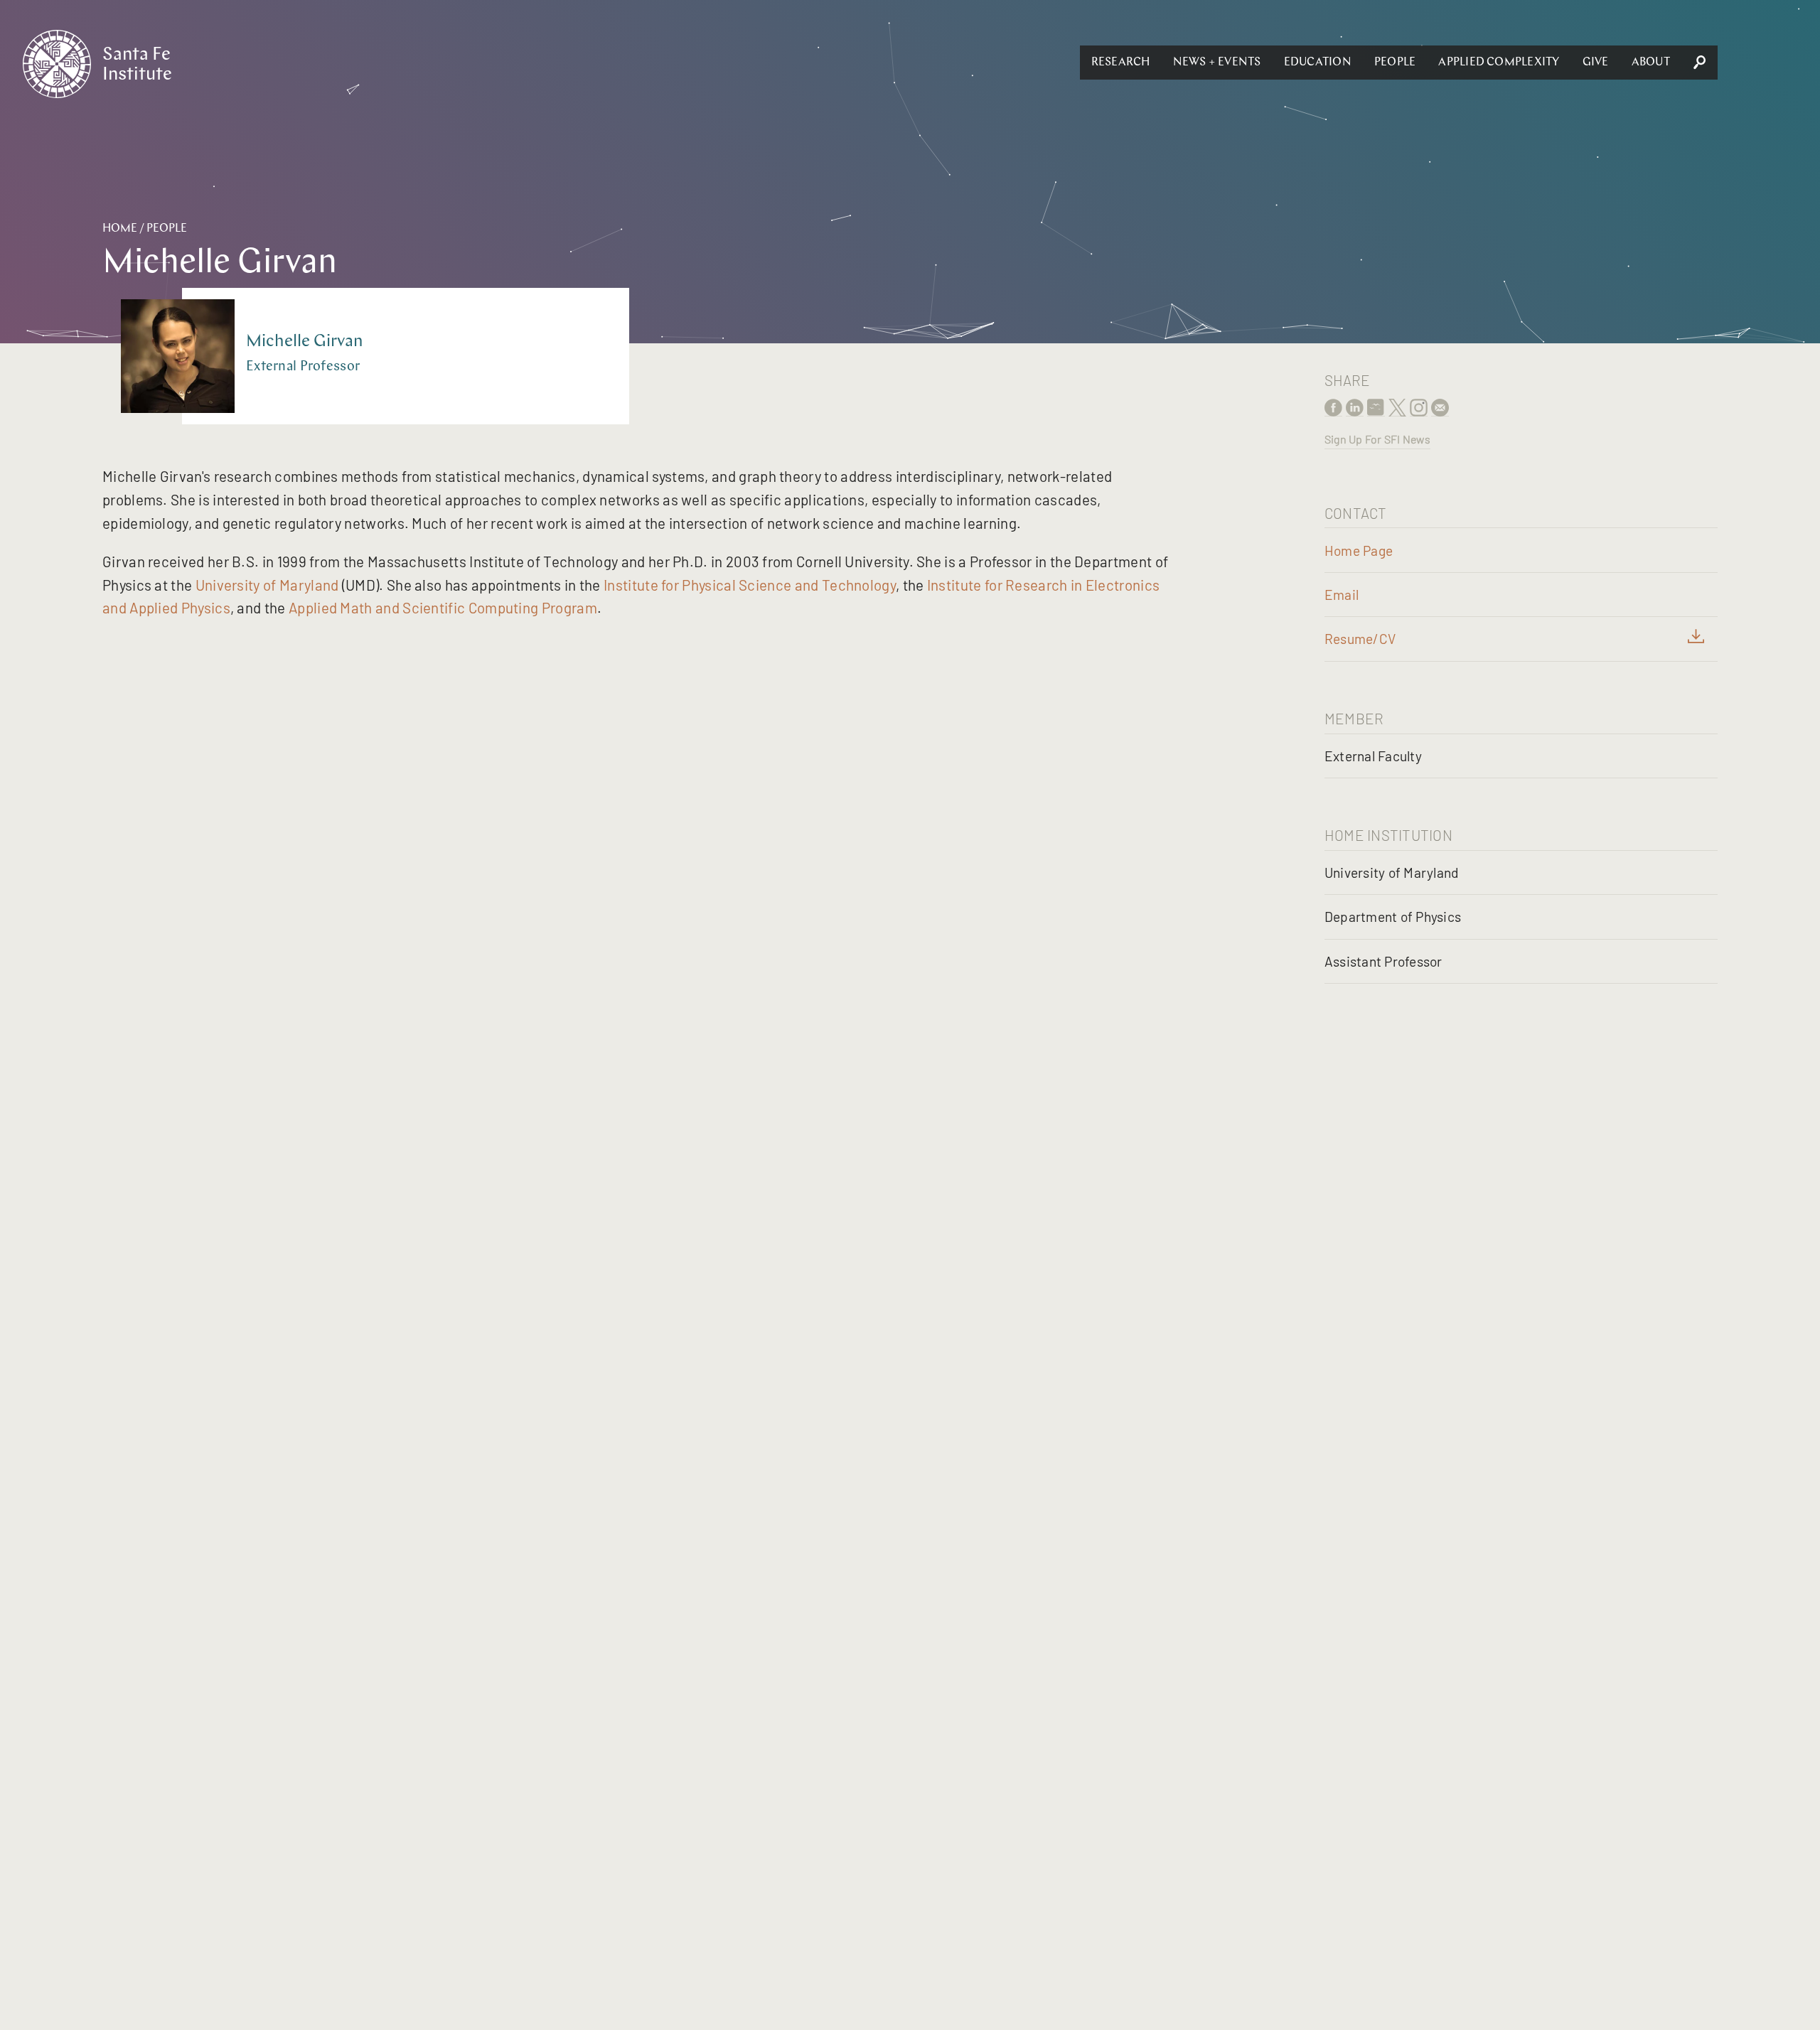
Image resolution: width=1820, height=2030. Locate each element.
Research (1121, 63)
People (1395, 63)
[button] (1121, 63)
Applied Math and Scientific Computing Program (443, 607)
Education (1318, 63)
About (1651, 63)
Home (120, 229)
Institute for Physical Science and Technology (750, 585)
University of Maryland (267, 585)
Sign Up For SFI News (1377, 439)
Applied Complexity (1499, 63)
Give (1596, 63)
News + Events (1217, 63)
